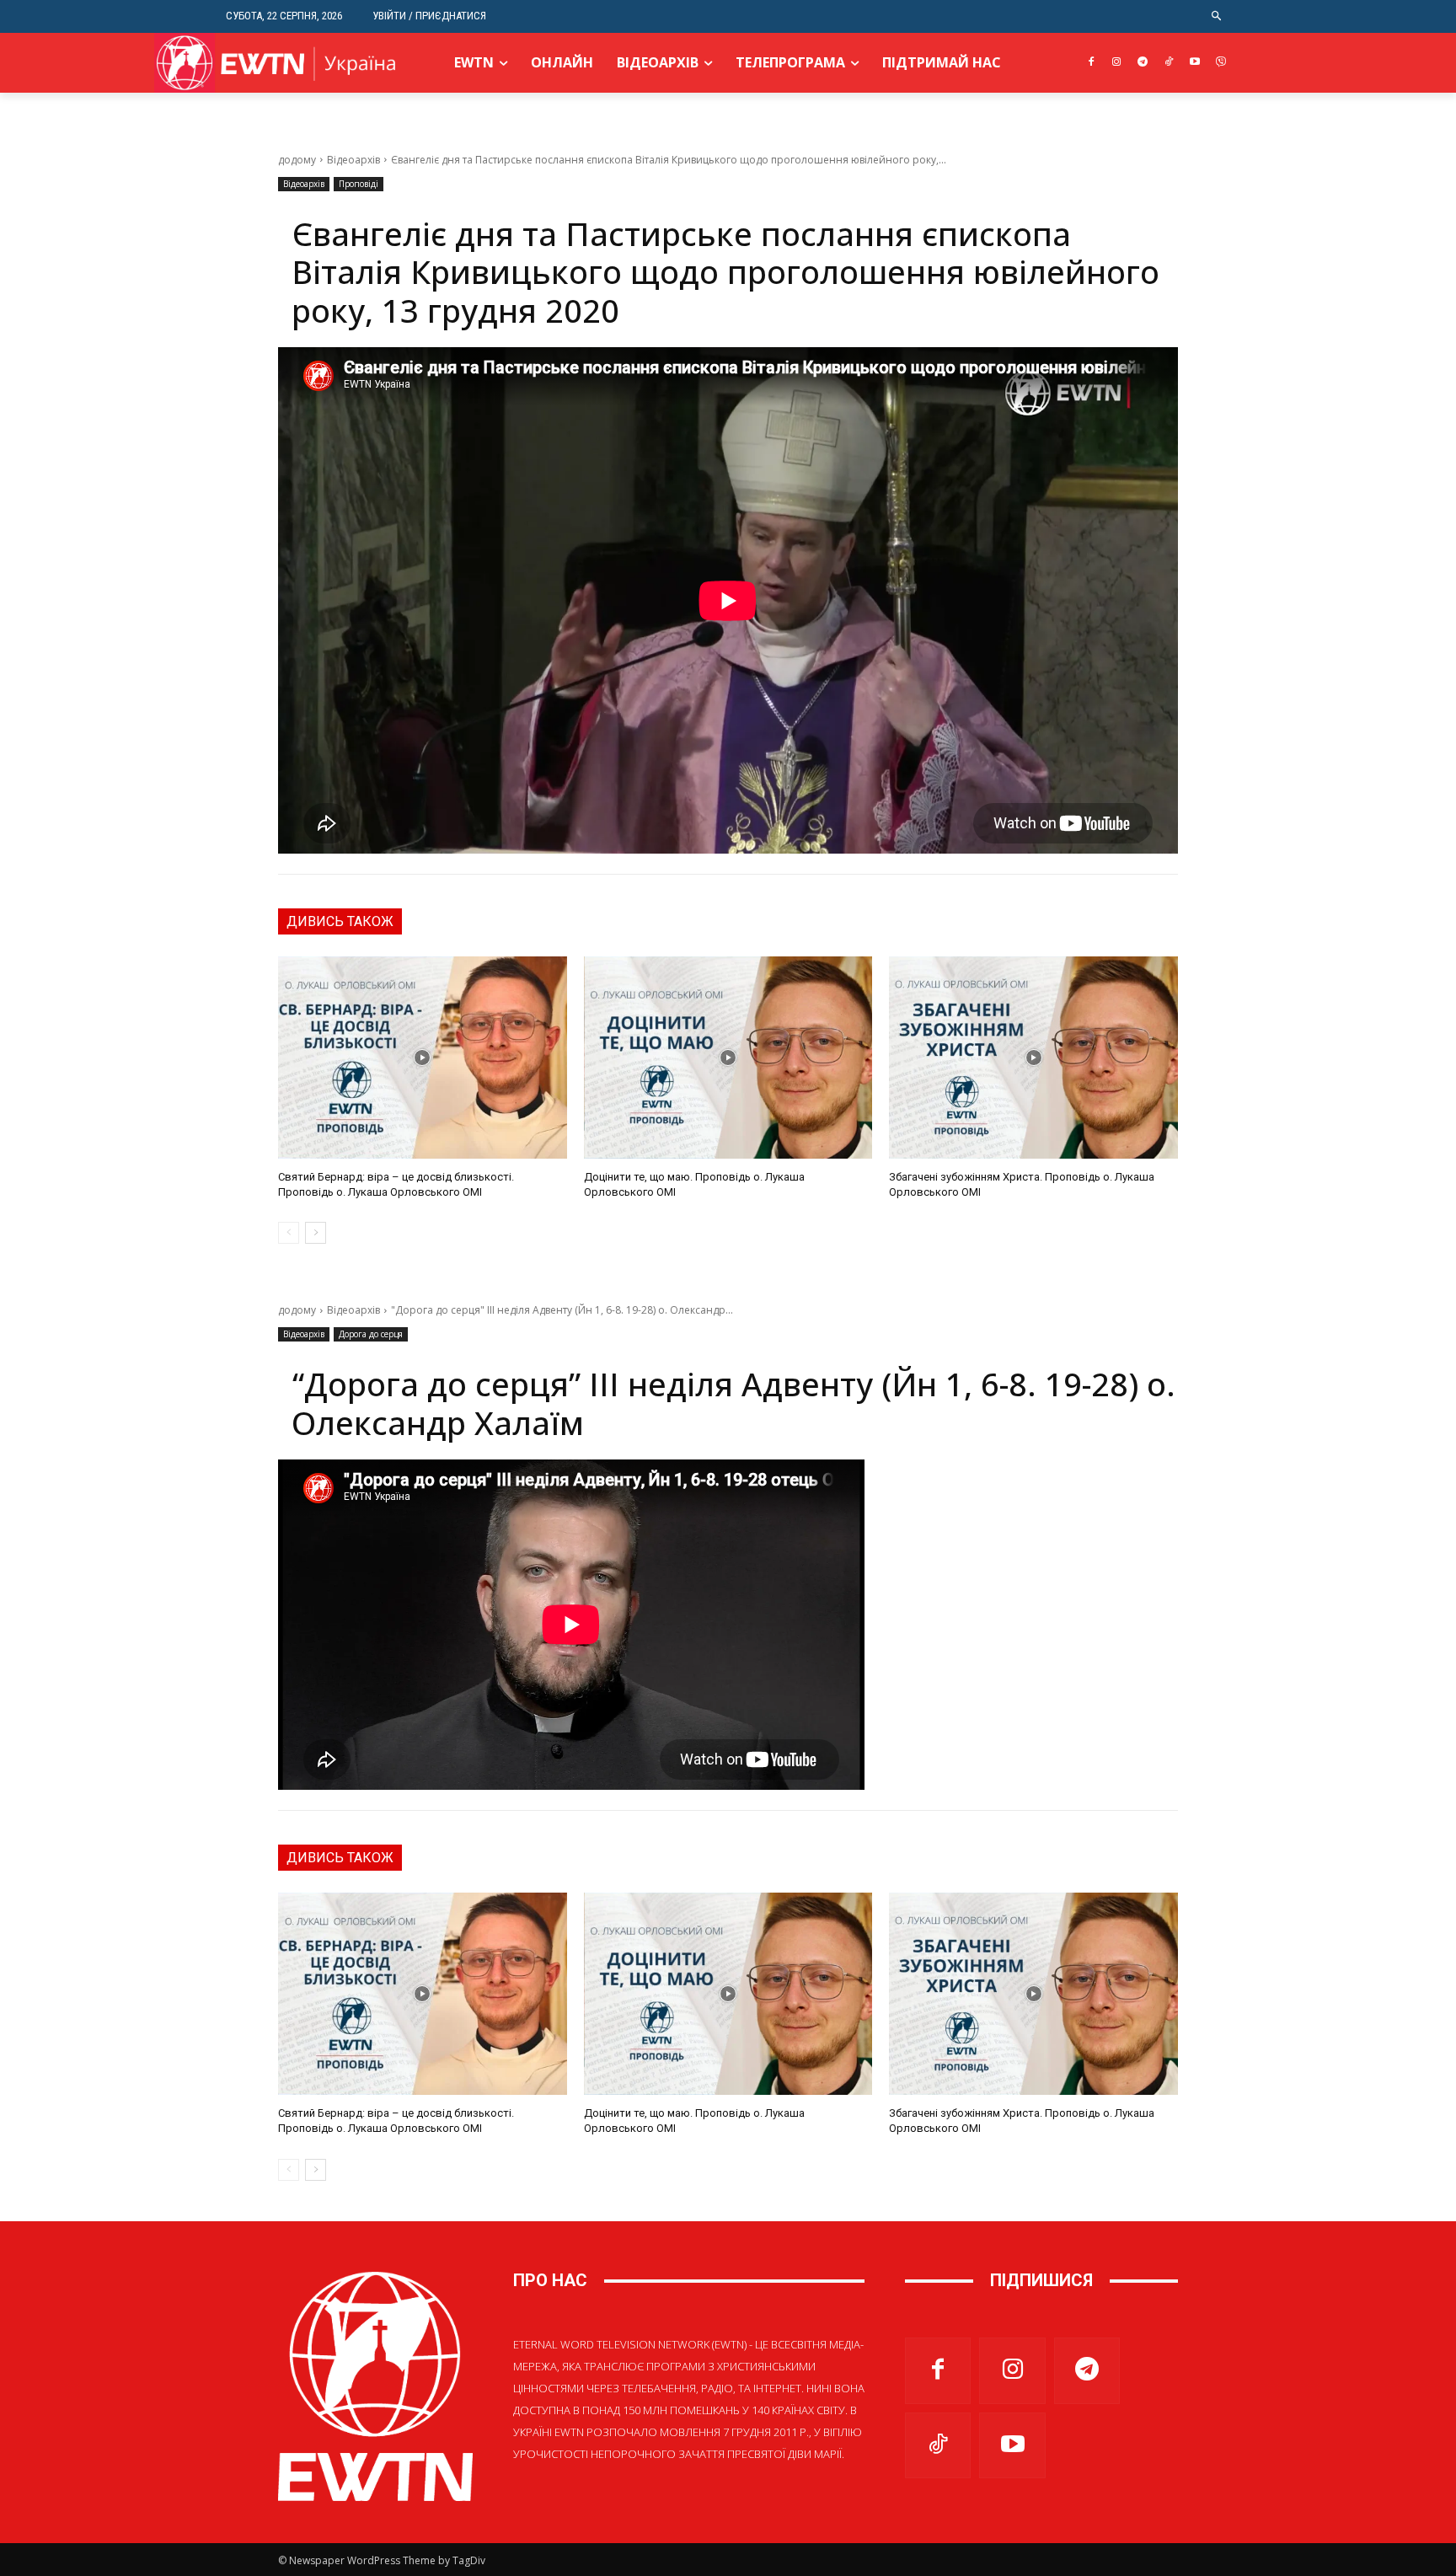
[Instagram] (1117, 63)
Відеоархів (353, 160)
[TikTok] (1169, 63)
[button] (1217, 16)
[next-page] (316, 1233)
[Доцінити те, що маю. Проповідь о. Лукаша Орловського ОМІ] (728, 1058)
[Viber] (1220, 63)
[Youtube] (1194, 63)
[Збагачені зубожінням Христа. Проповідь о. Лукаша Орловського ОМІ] (1033, 1058)
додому (297, 160)
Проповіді (359, 184)
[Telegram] (1143, 63)
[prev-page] (289, 1233)
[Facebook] (1091, 63)
